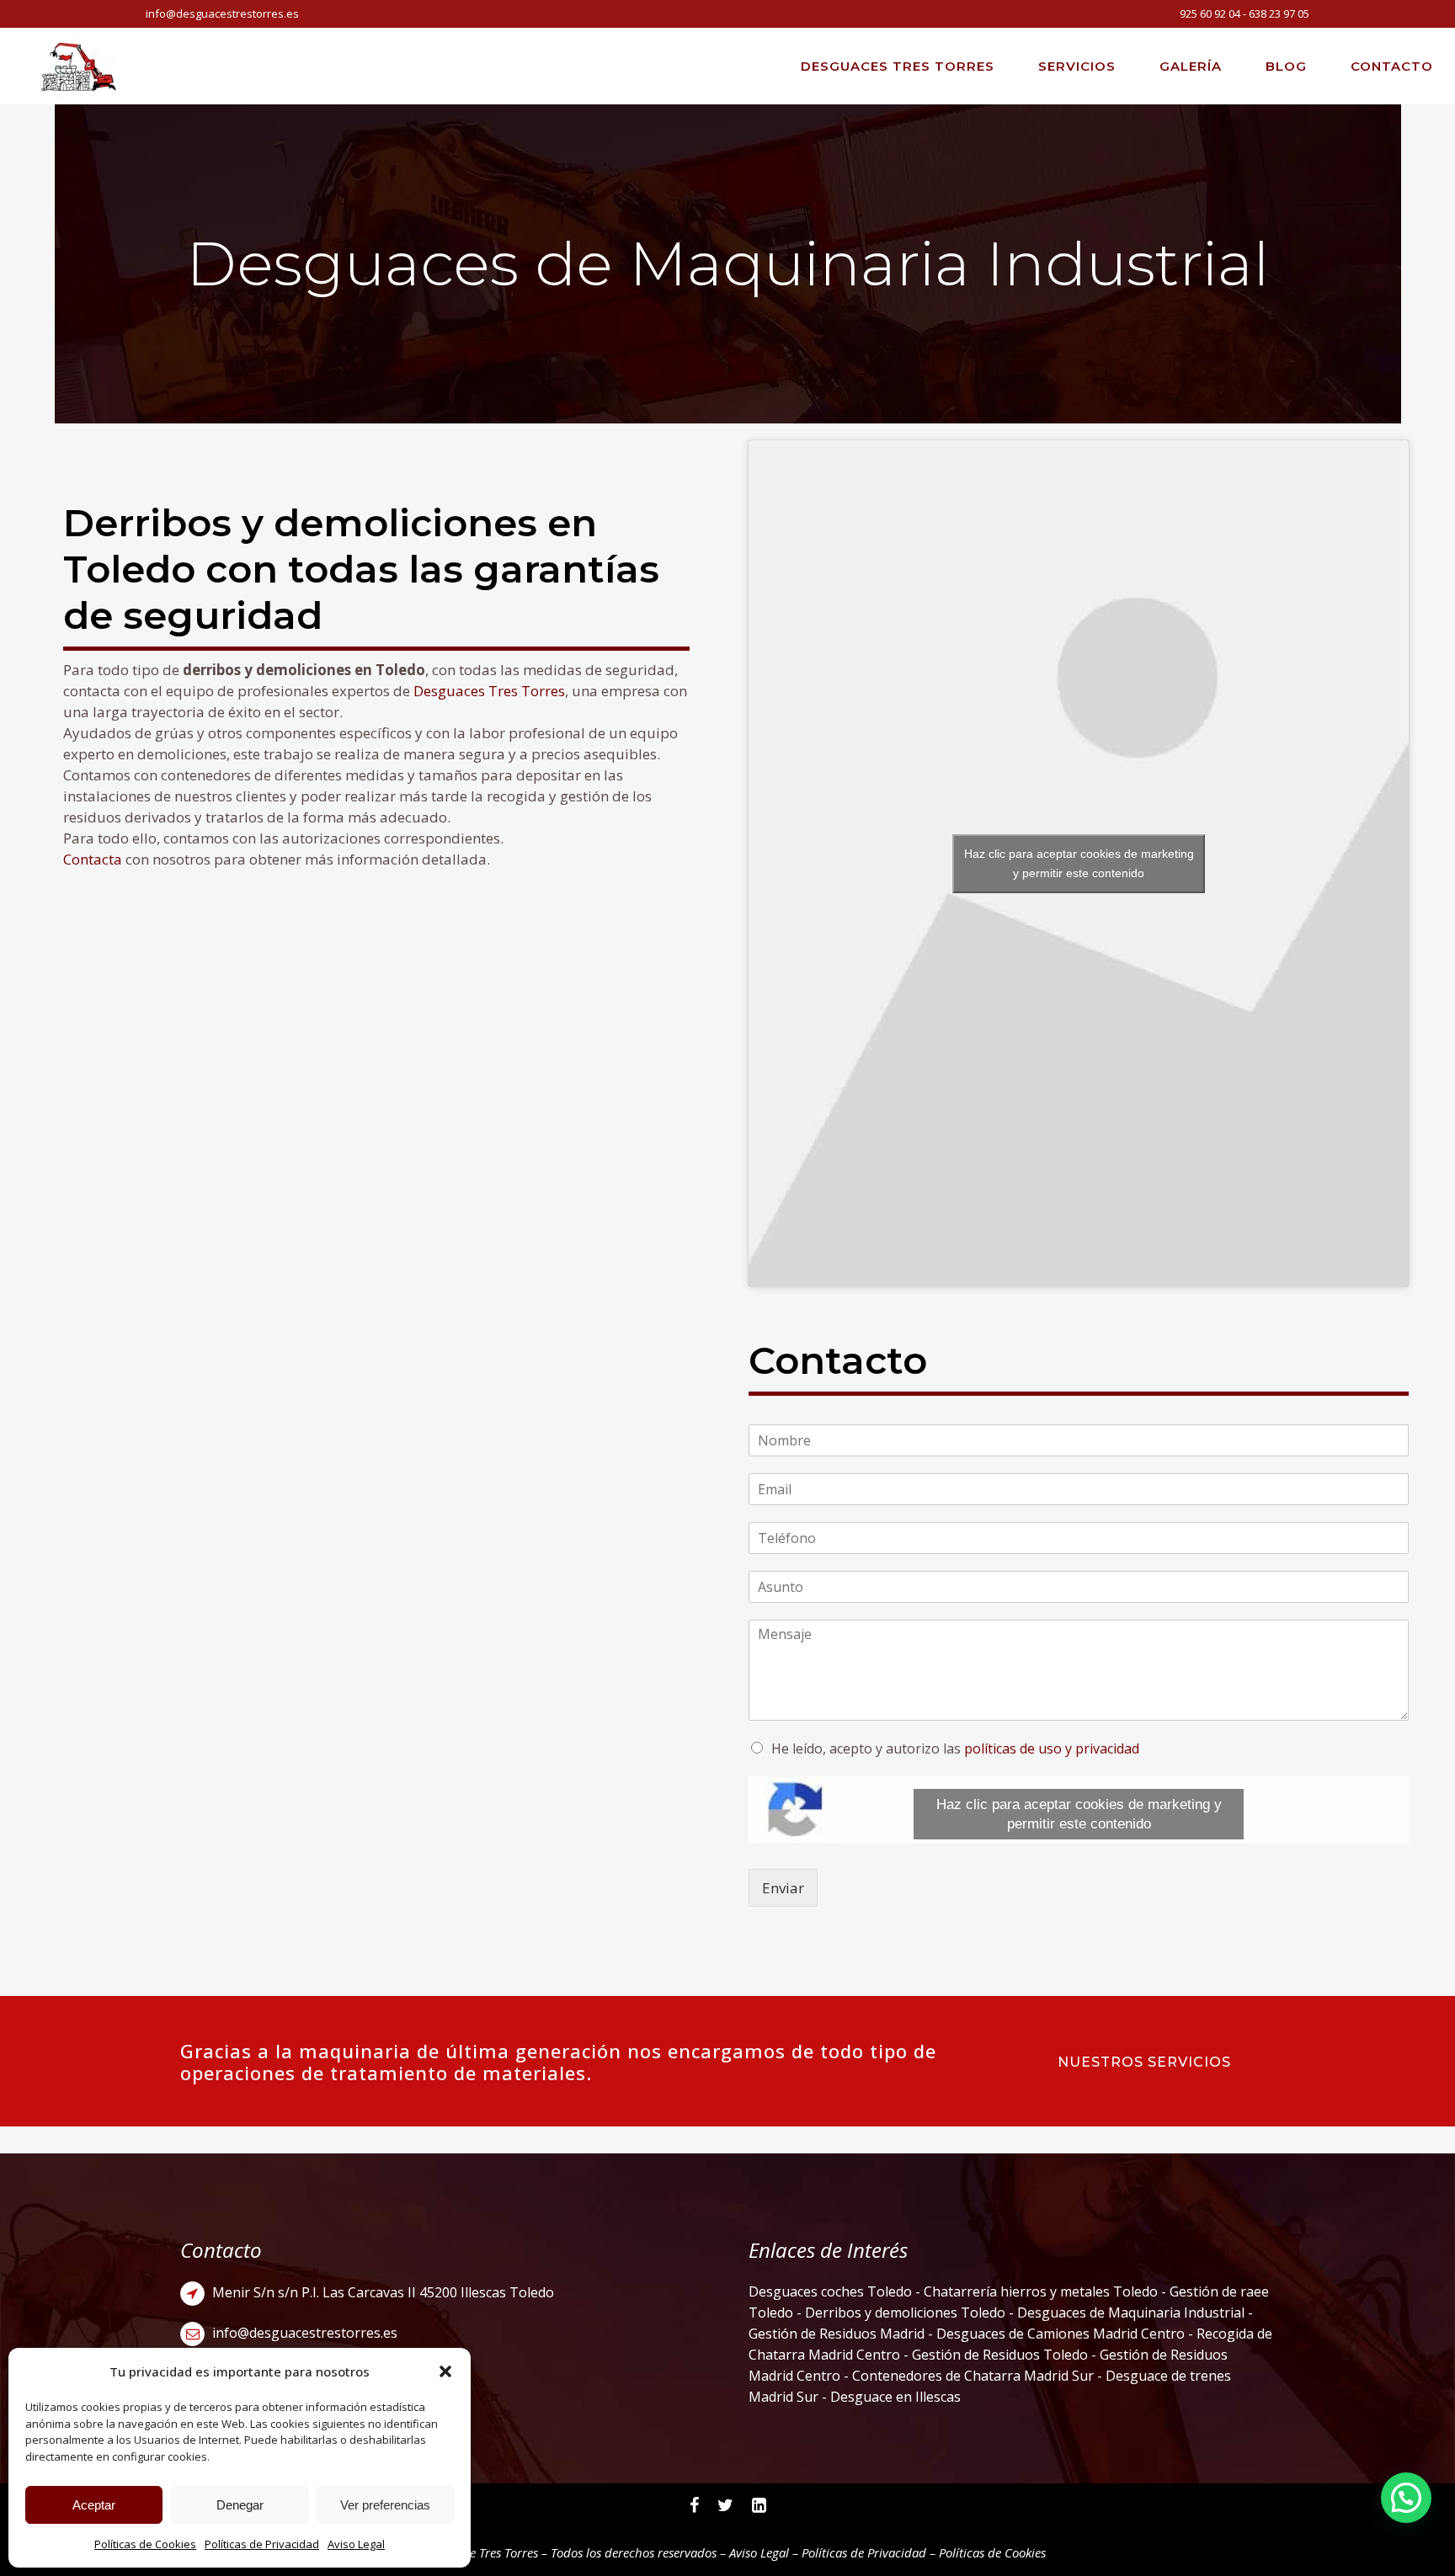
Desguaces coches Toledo (830, 2291)
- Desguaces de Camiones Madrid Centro (1058, 2334)
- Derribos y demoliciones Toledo (899, 2313)
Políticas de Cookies (145, 2544)
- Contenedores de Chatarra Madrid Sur (970, 2376)
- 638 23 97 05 (1275, 13)
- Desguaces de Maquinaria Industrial (1127, 2313)
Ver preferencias (385, 2505)
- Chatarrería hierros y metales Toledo (1035, 2291)
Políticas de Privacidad (262, 2544)
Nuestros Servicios (1144, 2062)
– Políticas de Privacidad (858, 2552)
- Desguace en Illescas (890, 2397)
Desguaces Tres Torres (489, 691)
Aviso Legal (356, 2544)
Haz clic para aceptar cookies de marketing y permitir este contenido (1079, 863)
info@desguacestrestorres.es (222, 13)
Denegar (240, 2505)
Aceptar (94, 2505)
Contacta (93, 859)
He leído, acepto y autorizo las (955, 1748)
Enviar (783, 1888)
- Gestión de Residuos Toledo (996, 2355)
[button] (445, 2371)
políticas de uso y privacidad (1052, 1748)
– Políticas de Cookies (986, 2552)
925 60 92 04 (1210, 13)
